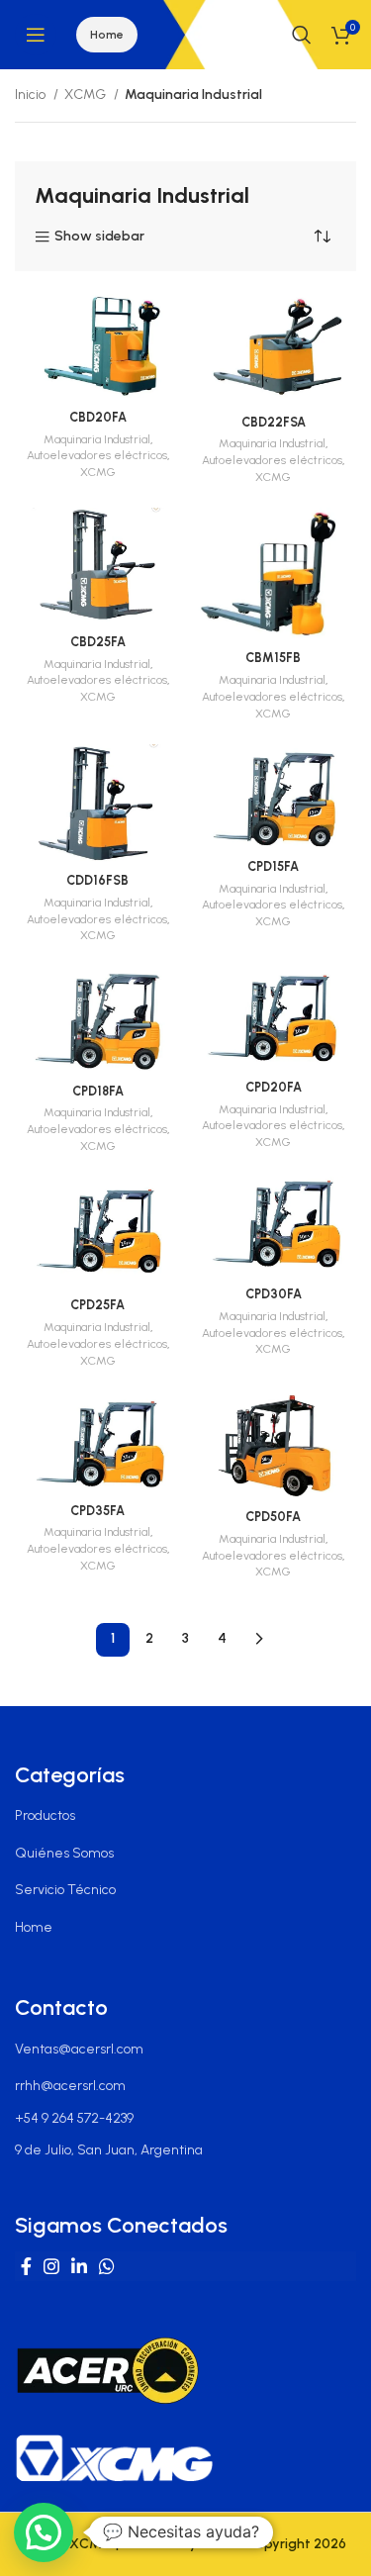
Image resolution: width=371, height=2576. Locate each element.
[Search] (302, 35)
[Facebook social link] (26, 2266)
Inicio (32, 95)
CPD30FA (274, 1294)
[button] (44, 2532)
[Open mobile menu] (36, 35)
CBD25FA (98, 642)
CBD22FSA (274, 422)
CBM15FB (273, 658)
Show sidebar (99, 237)
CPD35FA (97, 1511)
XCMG (87, 95)
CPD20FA (274, 1087)
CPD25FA (97, 1305)
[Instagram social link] (51, 2266)
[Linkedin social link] (79, 2266)
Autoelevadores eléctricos (97, 455)
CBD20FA (98, 417)
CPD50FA (273, 1517)
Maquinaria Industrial (97, 439)
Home (107, 35)
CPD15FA (273, 866)
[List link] (185, 1816)
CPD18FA (98, 1091)
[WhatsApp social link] (107, 2266)
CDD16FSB (97, 880)
